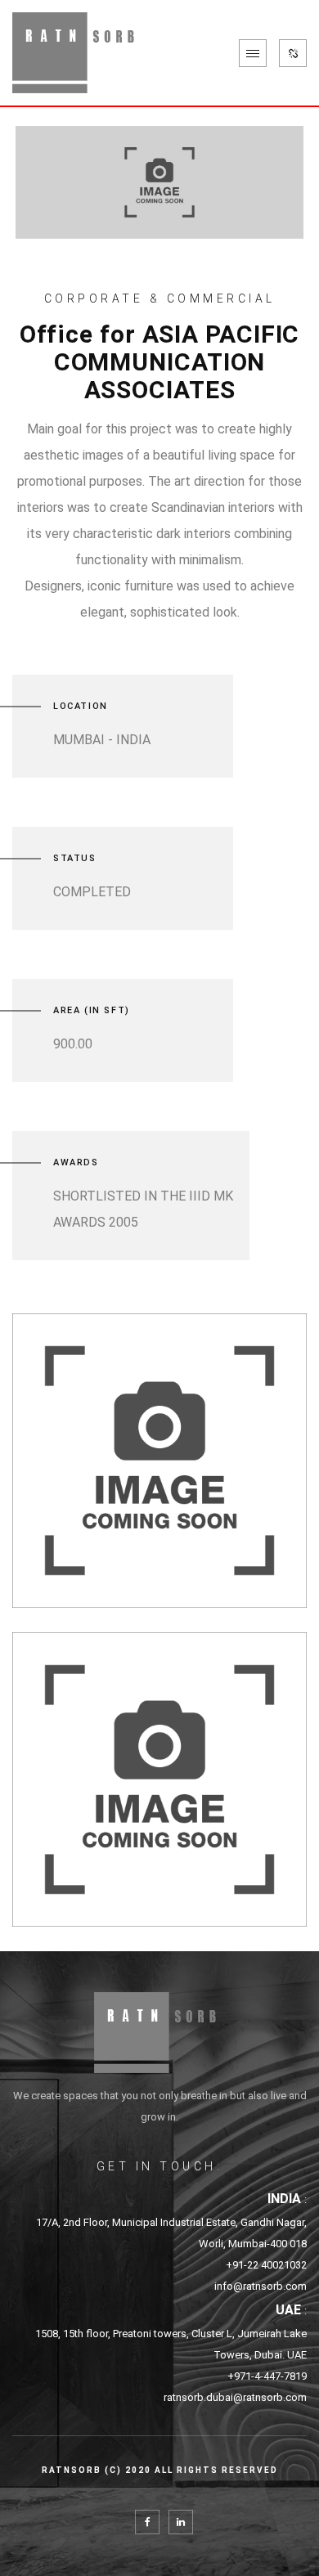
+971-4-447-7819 (267, 2376)
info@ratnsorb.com (261, 2286)
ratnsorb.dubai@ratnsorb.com (235, 2397)
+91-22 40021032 (266, 2265)
